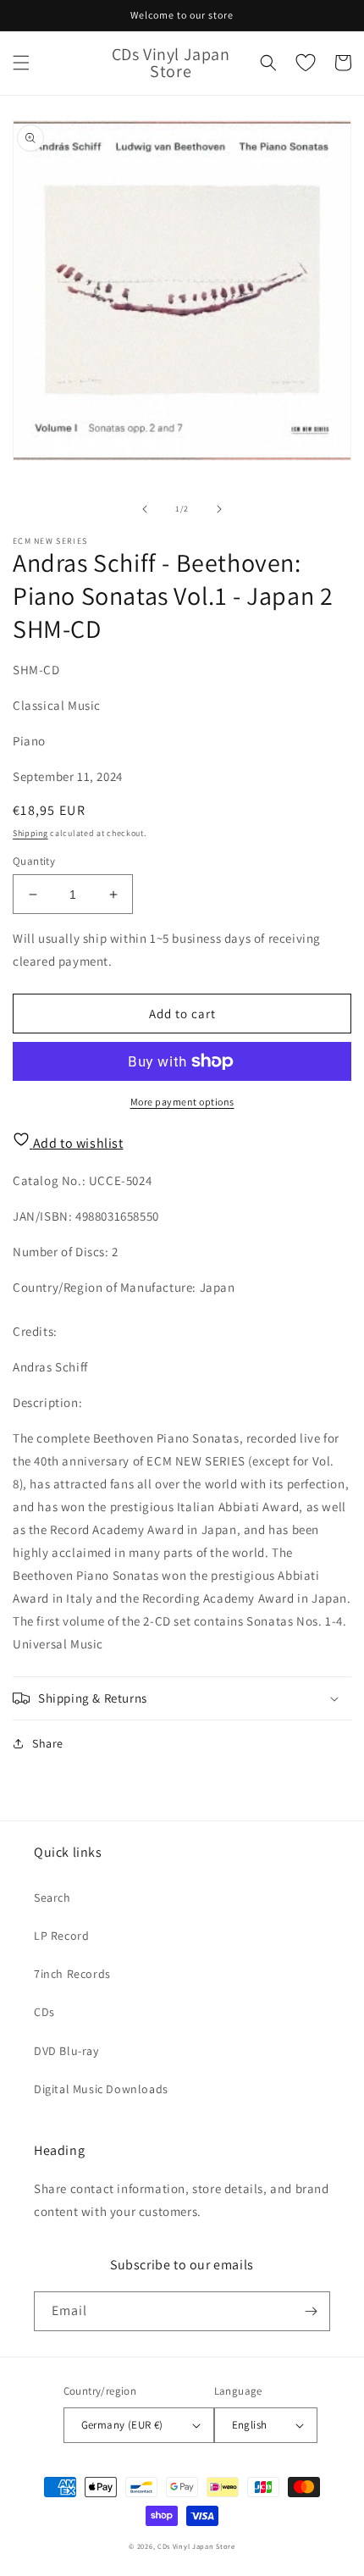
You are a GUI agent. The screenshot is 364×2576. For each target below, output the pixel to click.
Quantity (34, 861)
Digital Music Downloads (101, 2089)
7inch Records (72, 1974)
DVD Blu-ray (66, 2051)
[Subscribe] (311, 2311)
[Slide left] (145, 509)
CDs (44, 2012)
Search (52, 1897)
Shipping (30, 833)
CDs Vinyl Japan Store (196, 2546)
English (250, 2425)
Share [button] (48, 1743)
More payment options (182, 1102)
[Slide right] (219, 509)
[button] (21, 63)
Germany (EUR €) (122, 2425)
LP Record (61, 1936)
